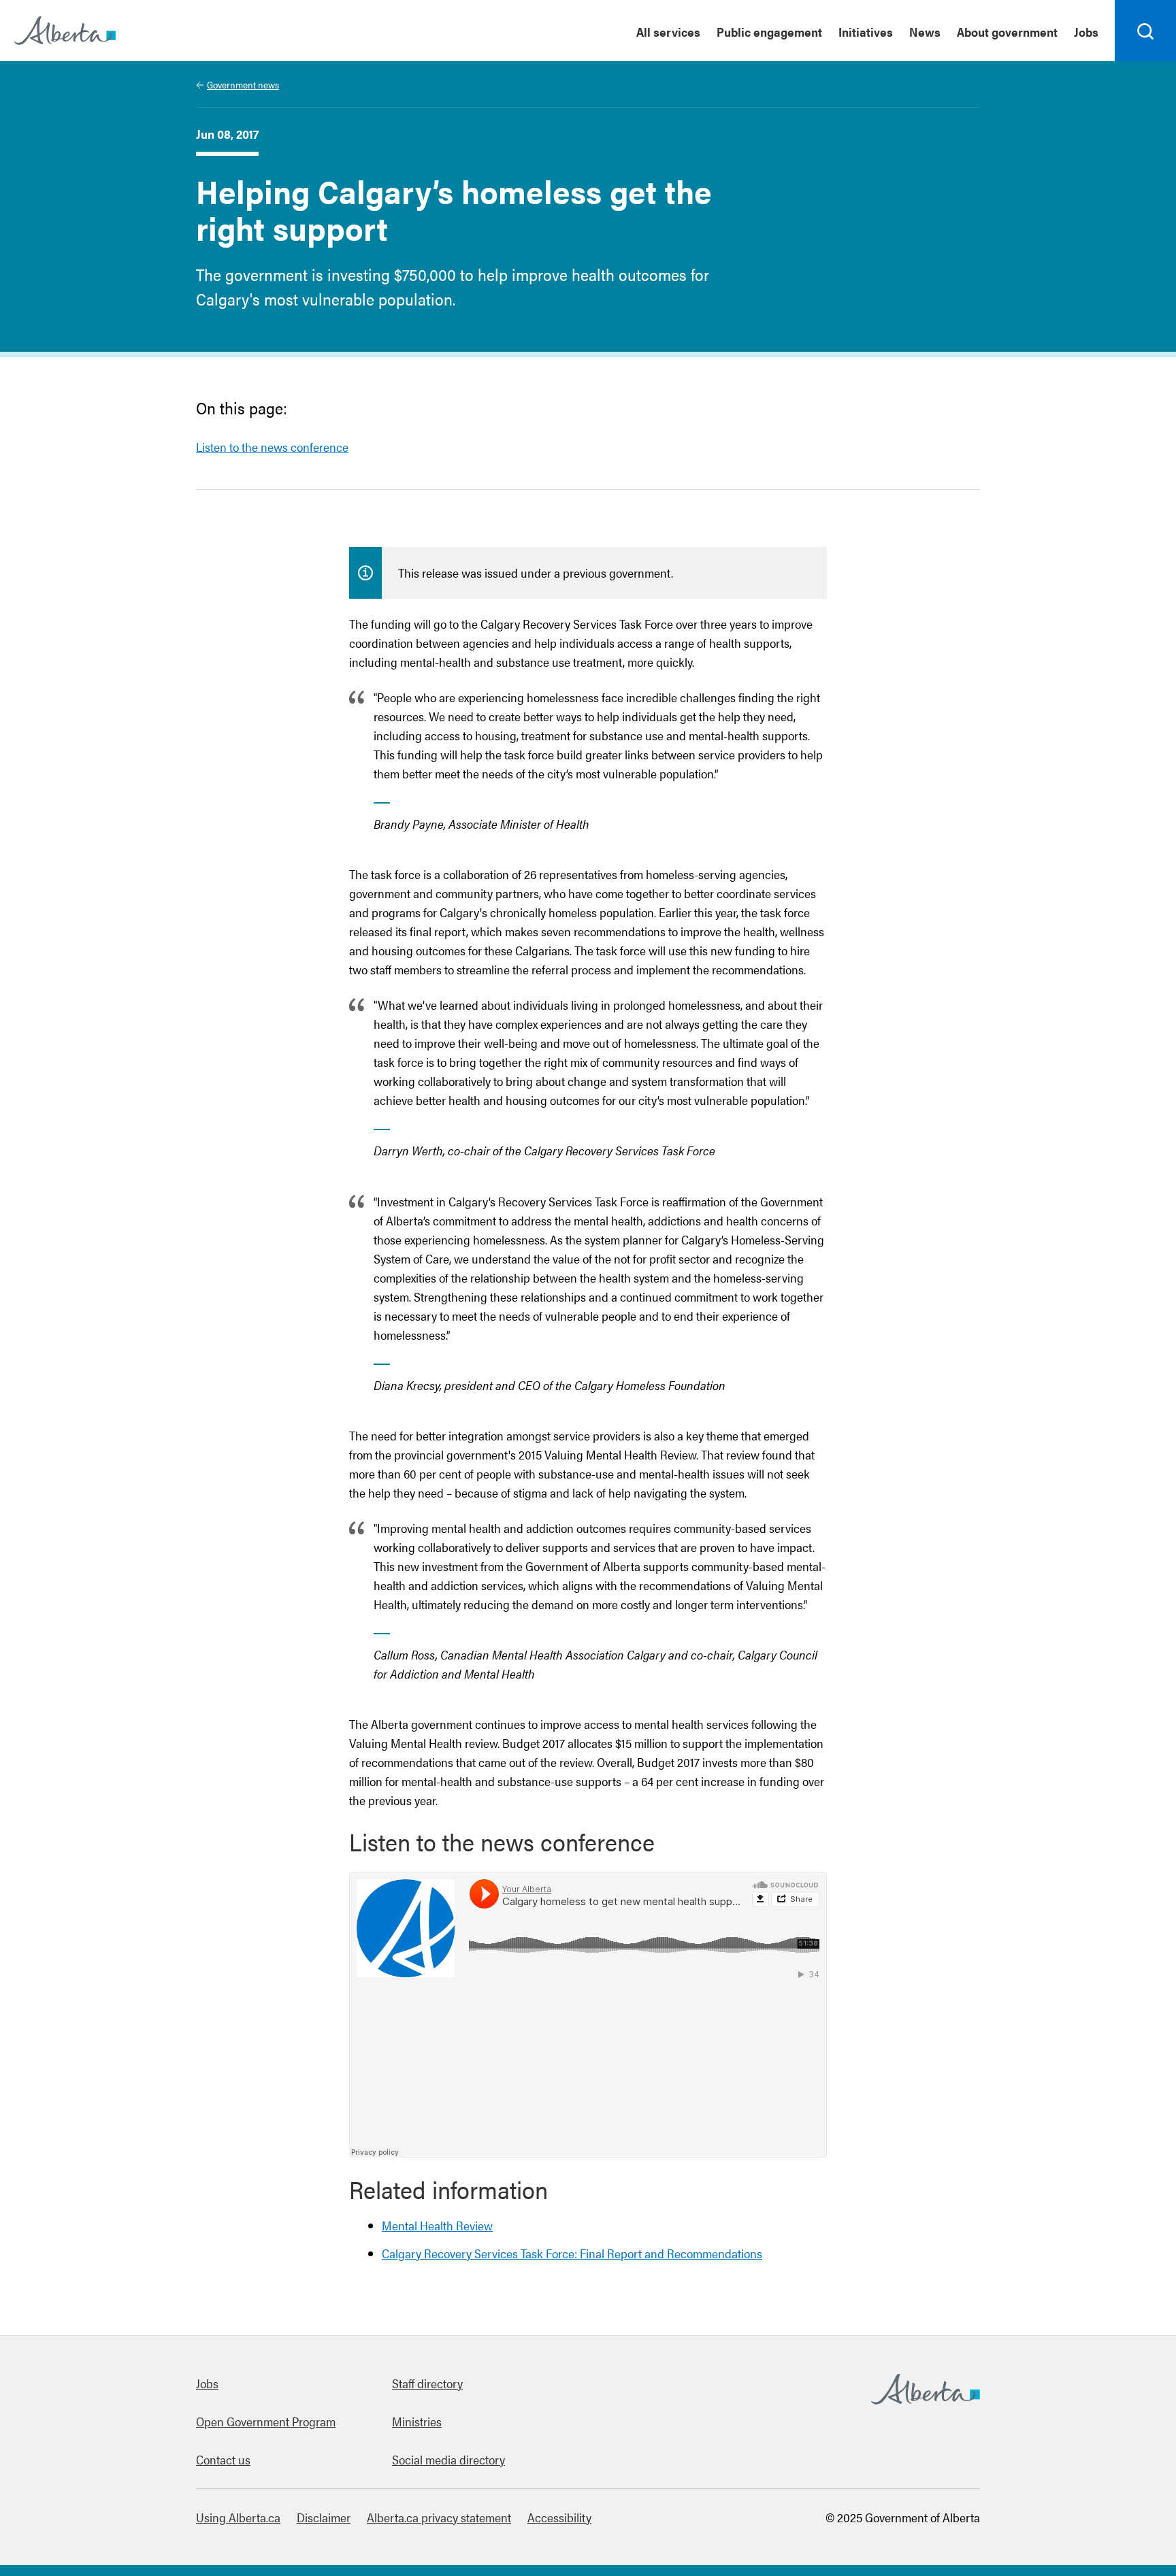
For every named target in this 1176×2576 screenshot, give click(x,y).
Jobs (1086, 32)
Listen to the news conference (272, 447)
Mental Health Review (437, 2225)
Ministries (417, 2421)
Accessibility (559, 2517)
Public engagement (769, 32)
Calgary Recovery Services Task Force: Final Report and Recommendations (572, 2253)
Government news (243, 84)
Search (1146, 61)
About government (1007, 32)
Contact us (223, 2459)
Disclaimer (324, 2517)
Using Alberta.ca (238, 2517)
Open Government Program (266, 2421)
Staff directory (427, 2383)
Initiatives (866, 32)
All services (668, 32)
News (925, 32)
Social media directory (448, 2459)
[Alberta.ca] (65, 31)
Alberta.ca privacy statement (439, 2517)
